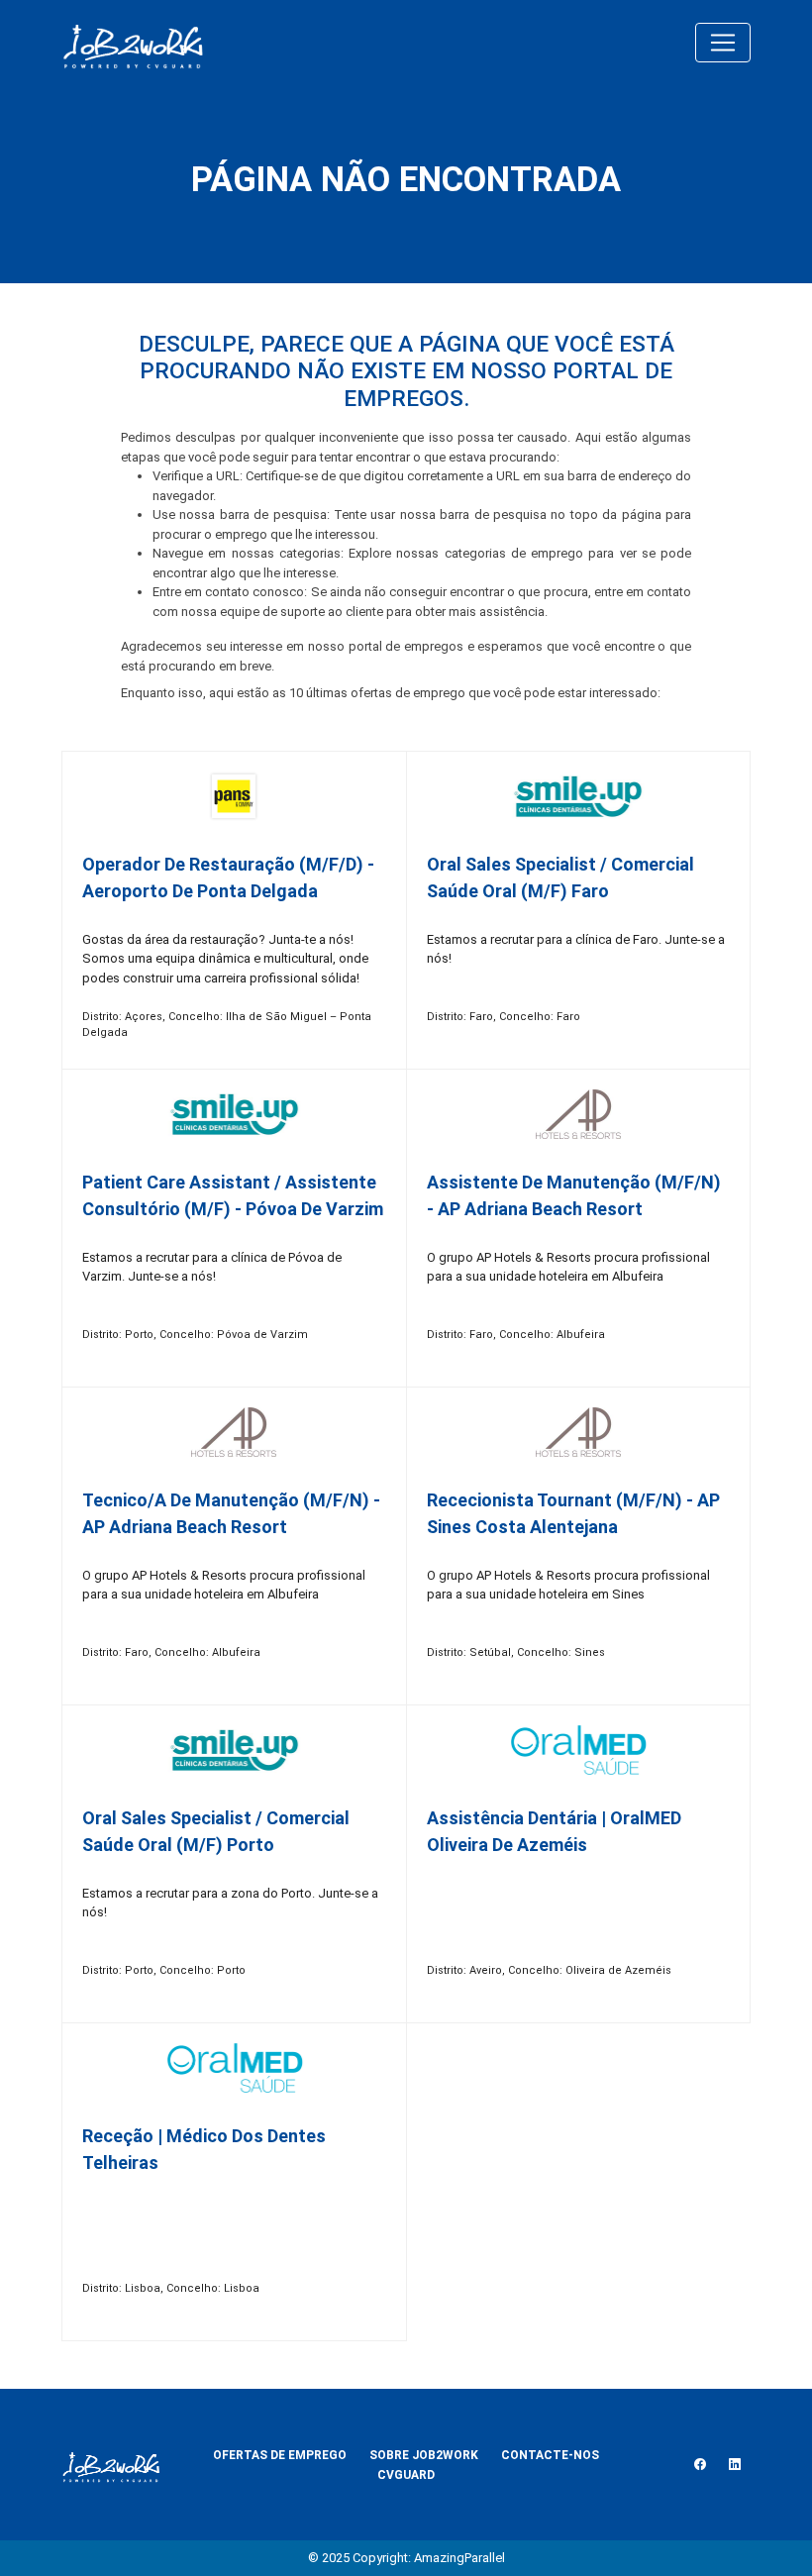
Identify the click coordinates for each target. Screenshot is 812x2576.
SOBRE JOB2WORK (424, 2455)
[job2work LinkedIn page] (735, 2465)
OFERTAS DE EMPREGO (280, 2455)
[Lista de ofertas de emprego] (133, 43)
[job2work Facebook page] (700, 2465)
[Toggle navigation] (723, 43)
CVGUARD (406, 2475)
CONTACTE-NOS (550, 2455)
